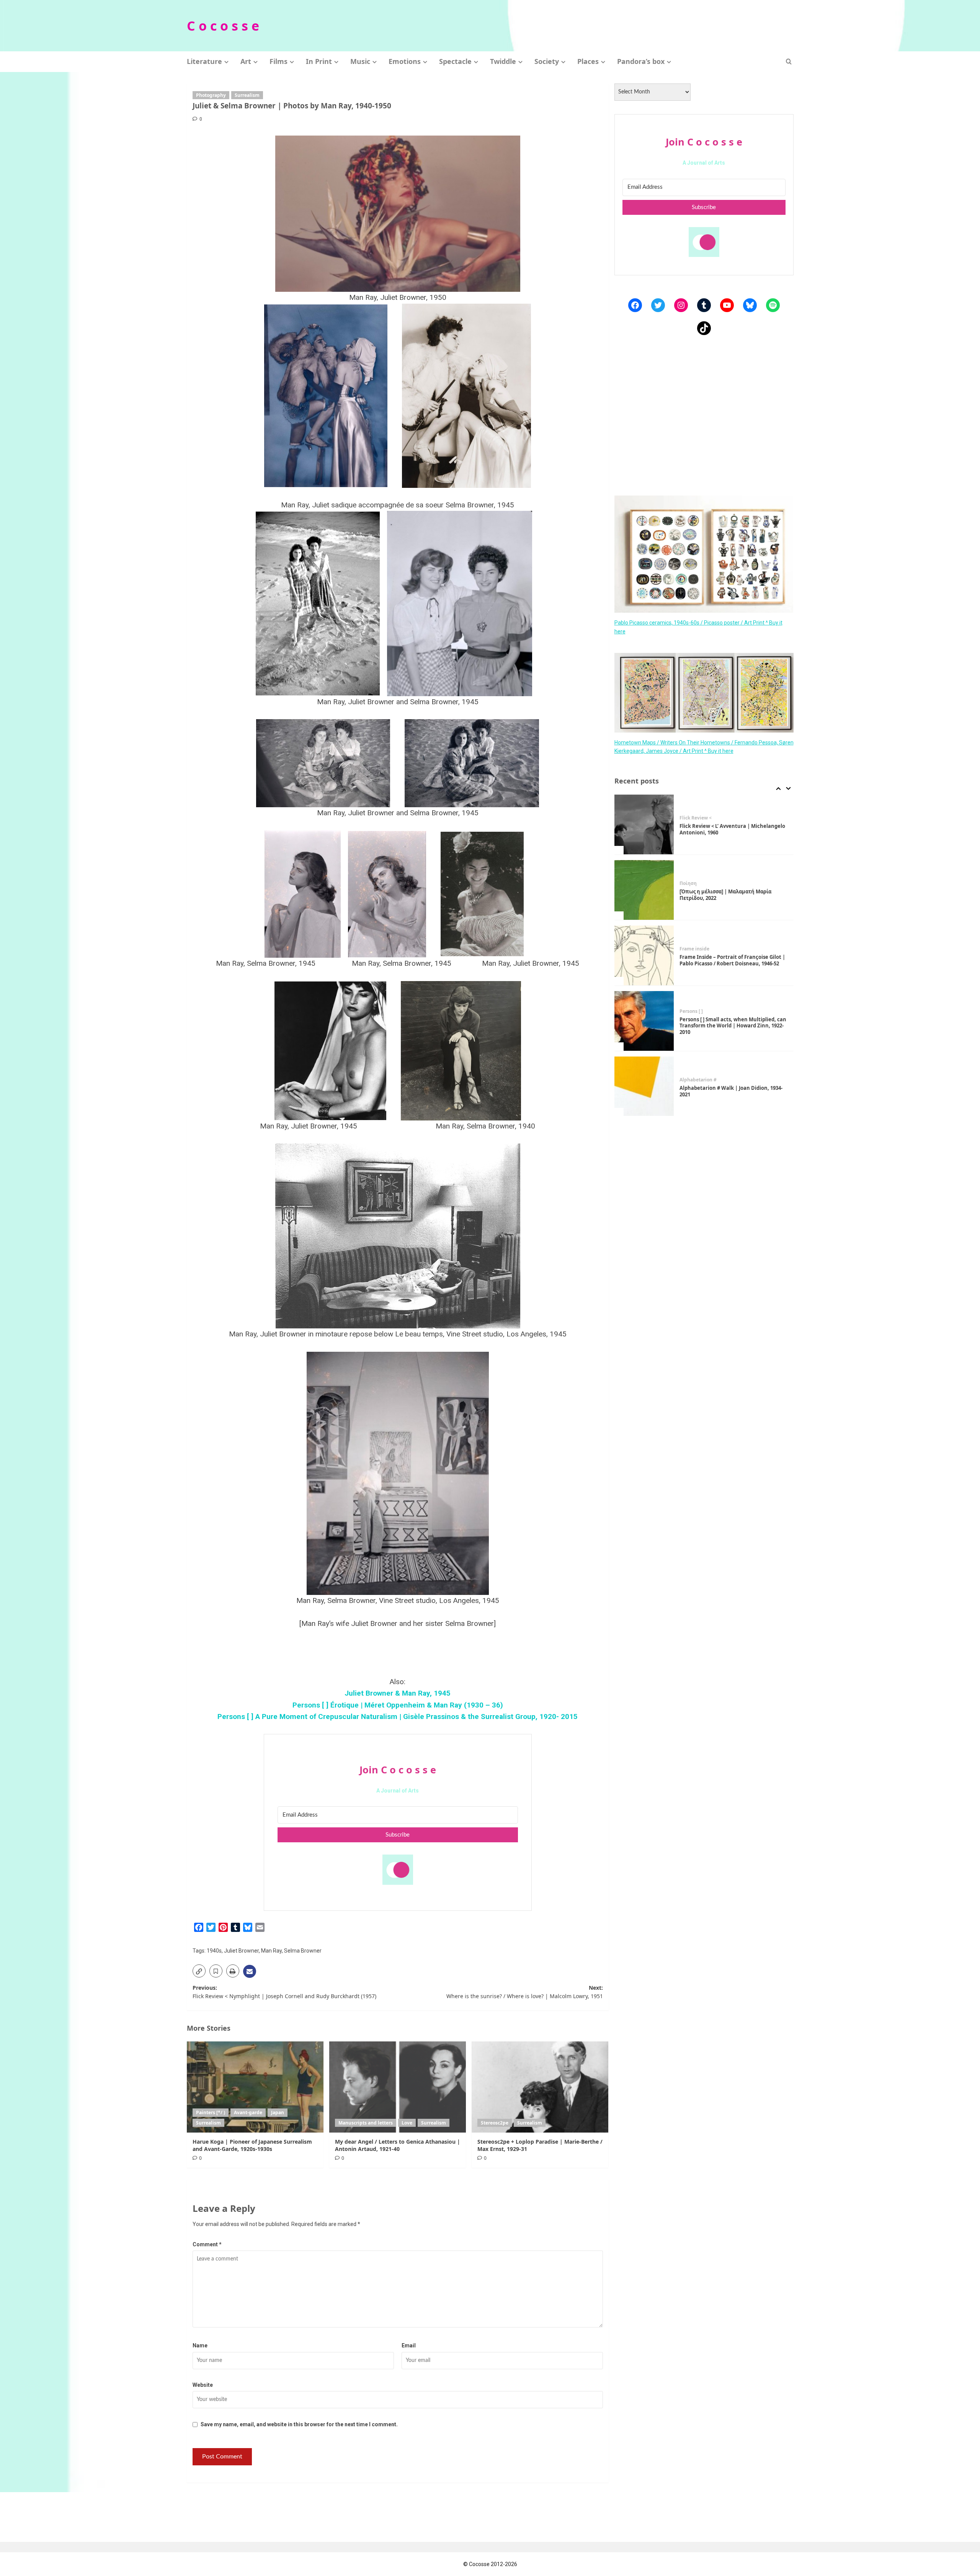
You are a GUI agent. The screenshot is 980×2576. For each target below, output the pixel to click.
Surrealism (247, 95)
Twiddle (503, 61)
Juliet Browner (241, 1951)
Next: (525, 1992)
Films (278, 61)
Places (588, 61)
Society (547, 61)
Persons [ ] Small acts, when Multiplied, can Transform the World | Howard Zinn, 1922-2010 (733, 960)
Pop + (686, 1083)
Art (246, 61)
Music (360, 61)
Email (409, 2345)
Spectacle (455, 61)
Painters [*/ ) (211, 2112)
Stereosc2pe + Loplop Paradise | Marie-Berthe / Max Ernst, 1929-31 (540, 2145)
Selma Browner (303, 1951)
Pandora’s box (641, 61)
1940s (214, 1951)
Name (200, 2345)
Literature (204, 61)
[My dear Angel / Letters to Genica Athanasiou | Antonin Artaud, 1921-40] (398, 2087)
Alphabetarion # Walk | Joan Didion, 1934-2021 (731, 1026)
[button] (789, 61)
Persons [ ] (691, 946)
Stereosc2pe (495, 2123)
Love (407, 2123)
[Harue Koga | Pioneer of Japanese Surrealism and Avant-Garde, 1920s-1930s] (255, 2087)
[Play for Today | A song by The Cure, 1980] (644, 1086)
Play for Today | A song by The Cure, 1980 (729, 1091)
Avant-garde (248, 2112)
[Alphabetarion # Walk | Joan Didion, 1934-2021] (644, 1021)
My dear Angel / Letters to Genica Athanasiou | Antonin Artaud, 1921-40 (398, 2145)
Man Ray (271, 1951)
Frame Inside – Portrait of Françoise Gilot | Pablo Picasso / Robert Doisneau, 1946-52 (732, 895)
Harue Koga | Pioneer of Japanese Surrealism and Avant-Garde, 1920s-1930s (252, 2145)
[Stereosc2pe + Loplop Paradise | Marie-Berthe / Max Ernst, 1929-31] (540, 2087)
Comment (207, 2244)
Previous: (284, 1992)
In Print (319, 61)
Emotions (405, 61)
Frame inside (694, 883)
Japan (278, 2112)
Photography (211, 95)
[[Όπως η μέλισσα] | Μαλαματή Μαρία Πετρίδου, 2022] (644, 824)
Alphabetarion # (698, 1014)
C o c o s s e (223, 26)
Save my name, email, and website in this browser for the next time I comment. (299, 2424)
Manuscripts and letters (366, 2123)
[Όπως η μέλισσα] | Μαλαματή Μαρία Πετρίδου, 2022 (725, 829)
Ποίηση (688, 818)
